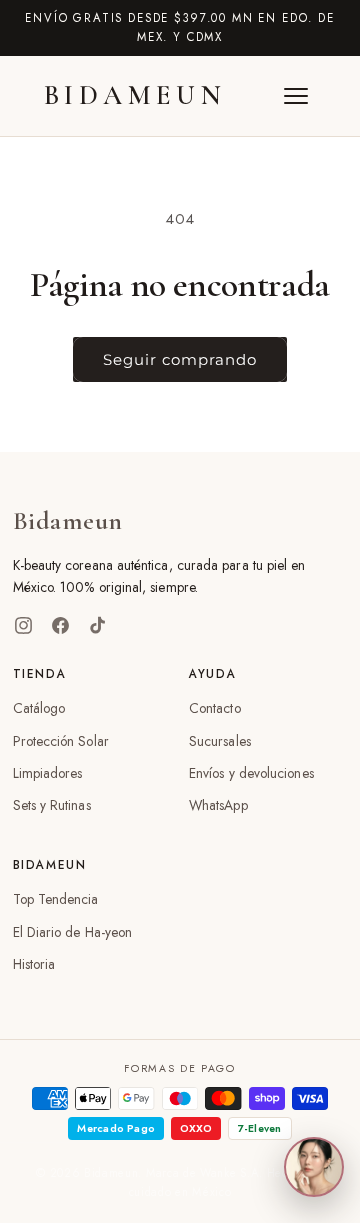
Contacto (215, 708)
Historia (34, 964)
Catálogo (39, 708)
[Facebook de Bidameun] (60, 625)
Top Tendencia (56, 899)
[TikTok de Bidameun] (97, 625)
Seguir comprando (180, 359)
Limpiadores (48, 773)
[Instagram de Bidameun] (23, 625)
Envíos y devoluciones (251, 773)
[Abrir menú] (296, 96)
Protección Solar (61, 741)
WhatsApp (218, 805)
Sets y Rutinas (52, 805)
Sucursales (220, 741)
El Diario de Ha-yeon (73, 932)
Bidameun (135, 95)
